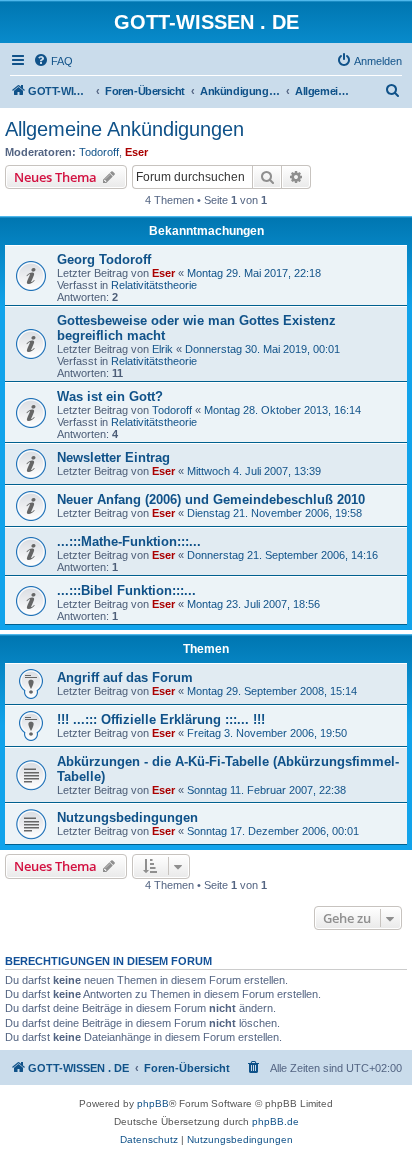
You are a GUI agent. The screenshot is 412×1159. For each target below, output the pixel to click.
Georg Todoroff (104, 259)
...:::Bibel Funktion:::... (126, 590)
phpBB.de (275, 1121)
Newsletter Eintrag (113, 457)
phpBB (153, 1103)
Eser (136, 152)
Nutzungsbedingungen (127, 817)
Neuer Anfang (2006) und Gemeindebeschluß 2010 (211, 499)
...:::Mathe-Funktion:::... (129, 541)
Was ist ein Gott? (110, 396)
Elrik (162, 349)
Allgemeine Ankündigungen (124, 129)
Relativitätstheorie (154, 285)
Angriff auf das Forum (125, 677)
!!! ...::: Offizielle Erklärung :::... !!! (161, 719)
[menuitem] (53, 61)
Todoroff (99, 152)
